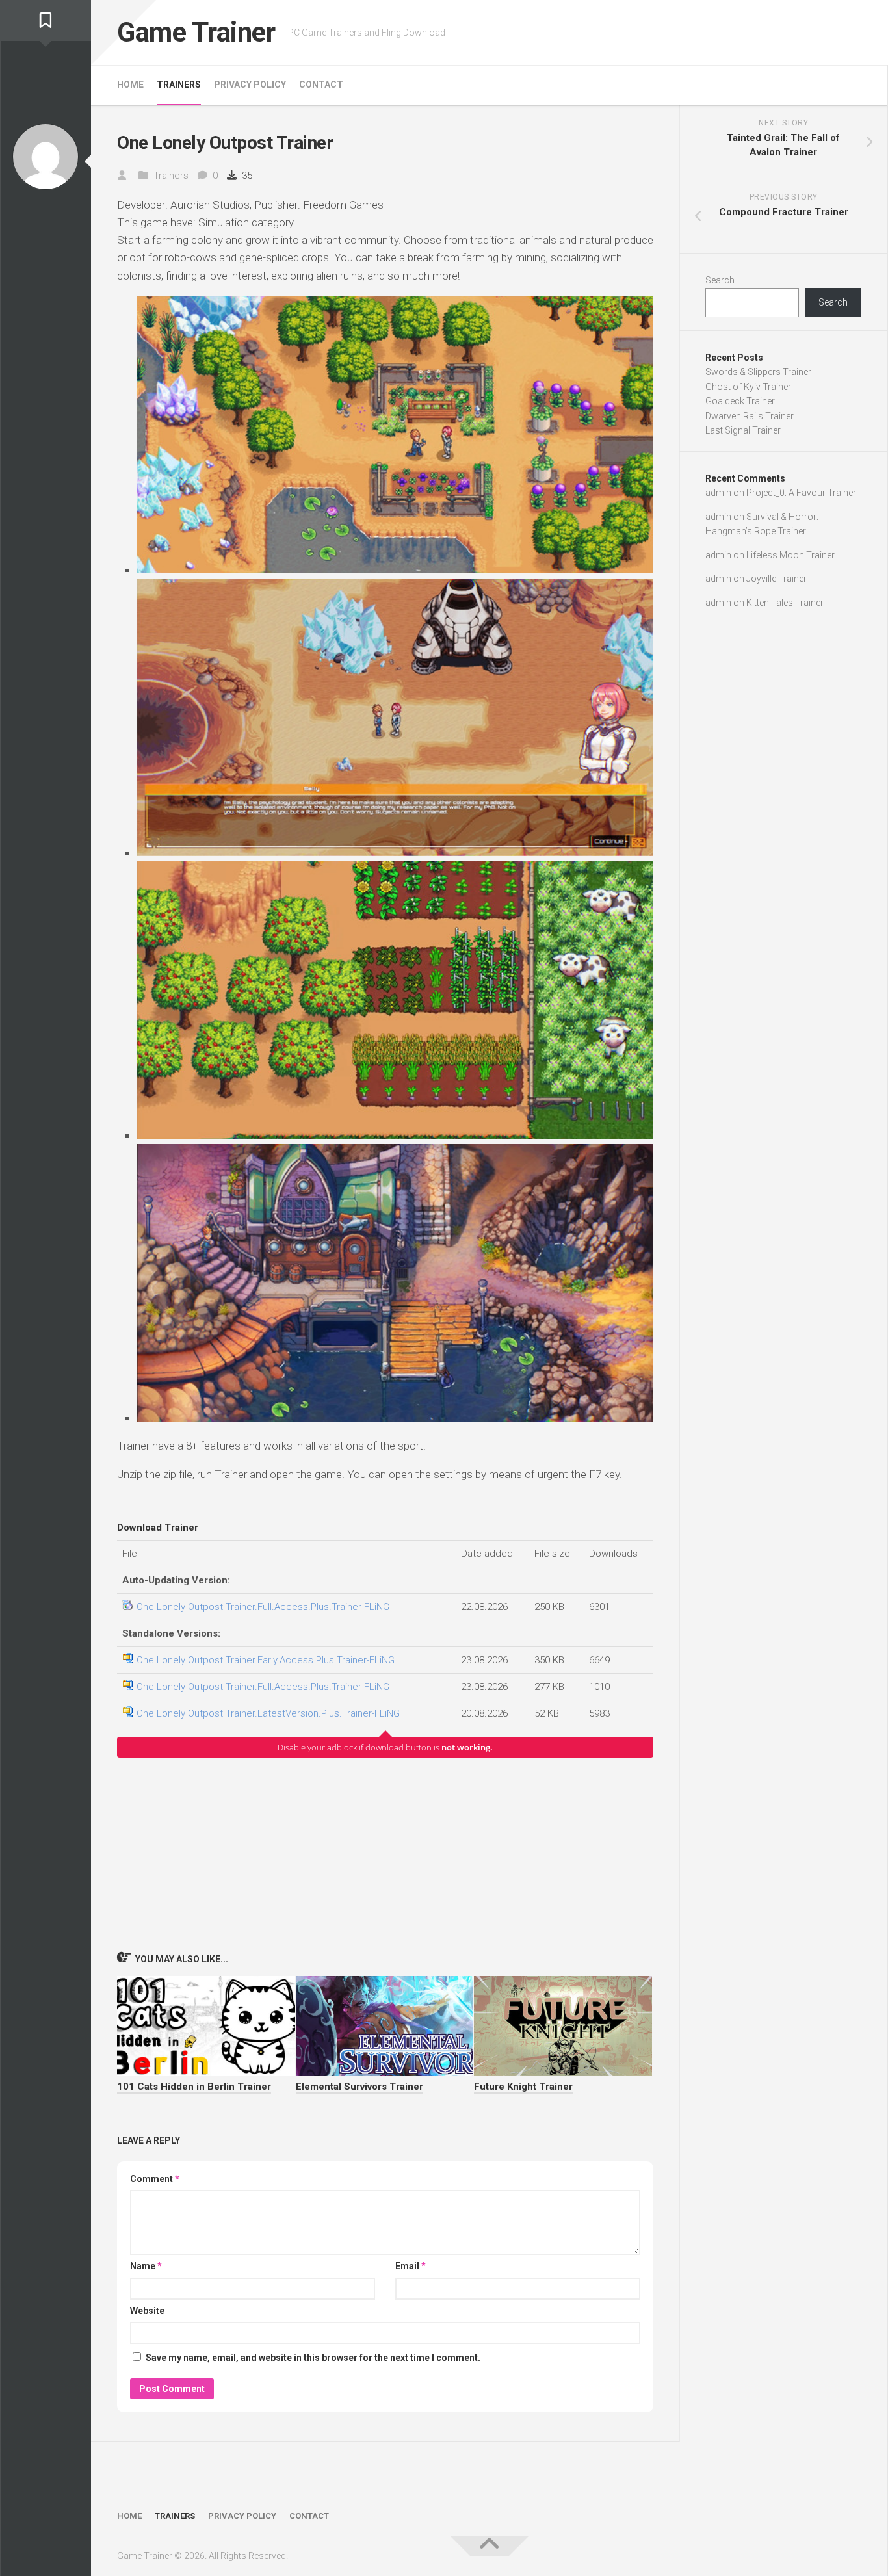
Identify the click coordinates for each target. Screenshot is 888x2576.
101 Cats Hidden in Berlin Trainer (194, 2087)
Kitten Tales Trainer (785, 603)
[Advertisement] (385, 1854)
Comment (155, 2179)
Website (147, 2311)
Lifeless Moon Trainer (790, 555)
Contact (321, 85)
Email (411, 2266)
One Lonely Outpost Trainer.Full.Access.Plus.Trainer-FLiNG (263, 1607)
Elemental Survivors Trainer (359, 2087)
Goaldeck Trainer (740, 401)
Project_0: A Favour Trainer (801, 493)
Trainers (179, 85)
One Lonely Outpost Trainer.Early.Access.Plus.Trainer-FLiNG (266, 1660)
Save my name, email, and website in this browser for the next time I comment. (313, 2358)
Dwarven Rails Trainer (750, 416)
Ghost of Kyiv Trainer (748, 387)
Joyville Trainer (777, 579)
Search (720, 280)
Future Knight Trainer (523, 2087)
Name (146, 2266)
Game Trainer (196, 32)
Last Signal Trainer (743, 430)
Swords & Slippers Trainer (758, 372)
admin (718, 493)
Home (130, 85)
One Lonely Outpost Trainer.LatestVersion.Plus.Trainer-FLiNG (268, 1713)
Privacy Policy (250, 85)
